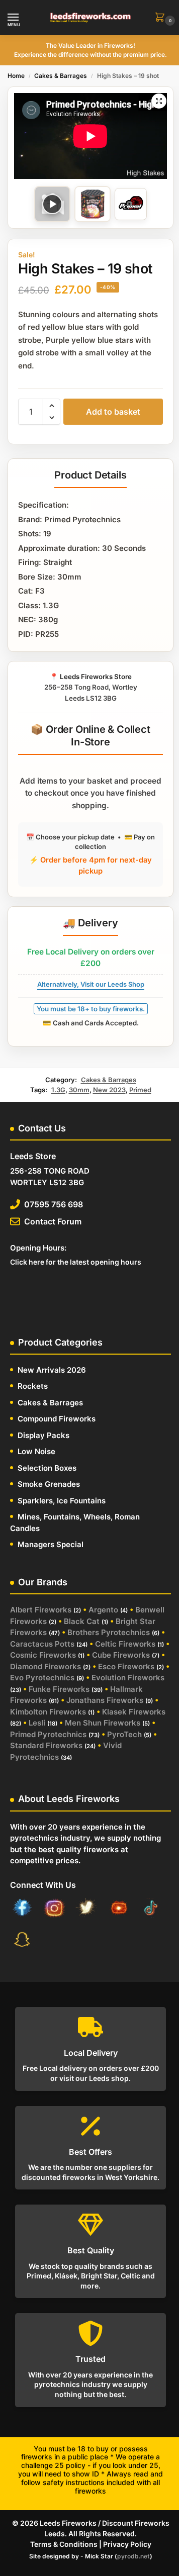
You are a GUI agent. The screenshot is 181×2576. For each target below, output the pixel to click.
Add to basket (113, 412)
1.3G (58, 1090)
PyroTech (124, 1734)
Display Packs (43, 1435)
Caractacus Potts (42, 1644)
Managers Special (51, 1544)
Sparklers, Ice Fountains (62, 1501)
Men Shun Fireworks (103, 1723)
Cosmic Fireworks (43, 1655)
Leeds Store (33, 1156)
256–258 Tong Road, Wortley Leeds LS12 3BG (91, 687)
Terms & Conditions (64, 2544)
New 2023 (109, 1090)
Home (16, 76)
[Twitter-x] (86, 1910)
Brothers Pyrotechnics (109, 1632)
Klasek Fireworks (134, 1712)
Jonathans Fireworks (105, 1700)
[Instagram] (54, 1910)
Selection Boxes (47, 1468)
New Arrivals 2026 (52, 1370)
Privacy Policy (127, 2544)
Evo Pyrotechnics (42, 1678)
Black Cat (82, 1621)
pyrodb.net (133, 2556)
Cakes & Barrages (61, 76)
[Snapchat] (22, 1941)
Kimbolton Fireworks (48, 1712)
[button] (162, 18)
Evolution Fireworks (128, 1678)
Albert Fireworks (41, 1610)
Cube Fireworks (121, 1655)
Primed (140, 1090)
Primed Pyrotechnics (48, 1734)
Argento (103, 1610)
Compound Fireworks (57, 1419)
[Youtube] (119, 1910)
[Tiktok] (151, 1910)
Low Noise (36, 1451)
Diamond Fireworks (46, 1666)
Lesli (37, 1723)
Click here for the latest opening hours (76, 1262)
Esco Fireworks (126, 1666)
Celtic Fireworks (125, 1644)
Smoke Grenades (49, 1484)
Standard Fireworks (46, 1745)
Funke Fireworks (59, 1689)
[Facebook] (22, 1910)
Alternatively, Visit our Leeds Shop (91, 984)
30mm (79, 1090)
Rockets (33, 1386)
